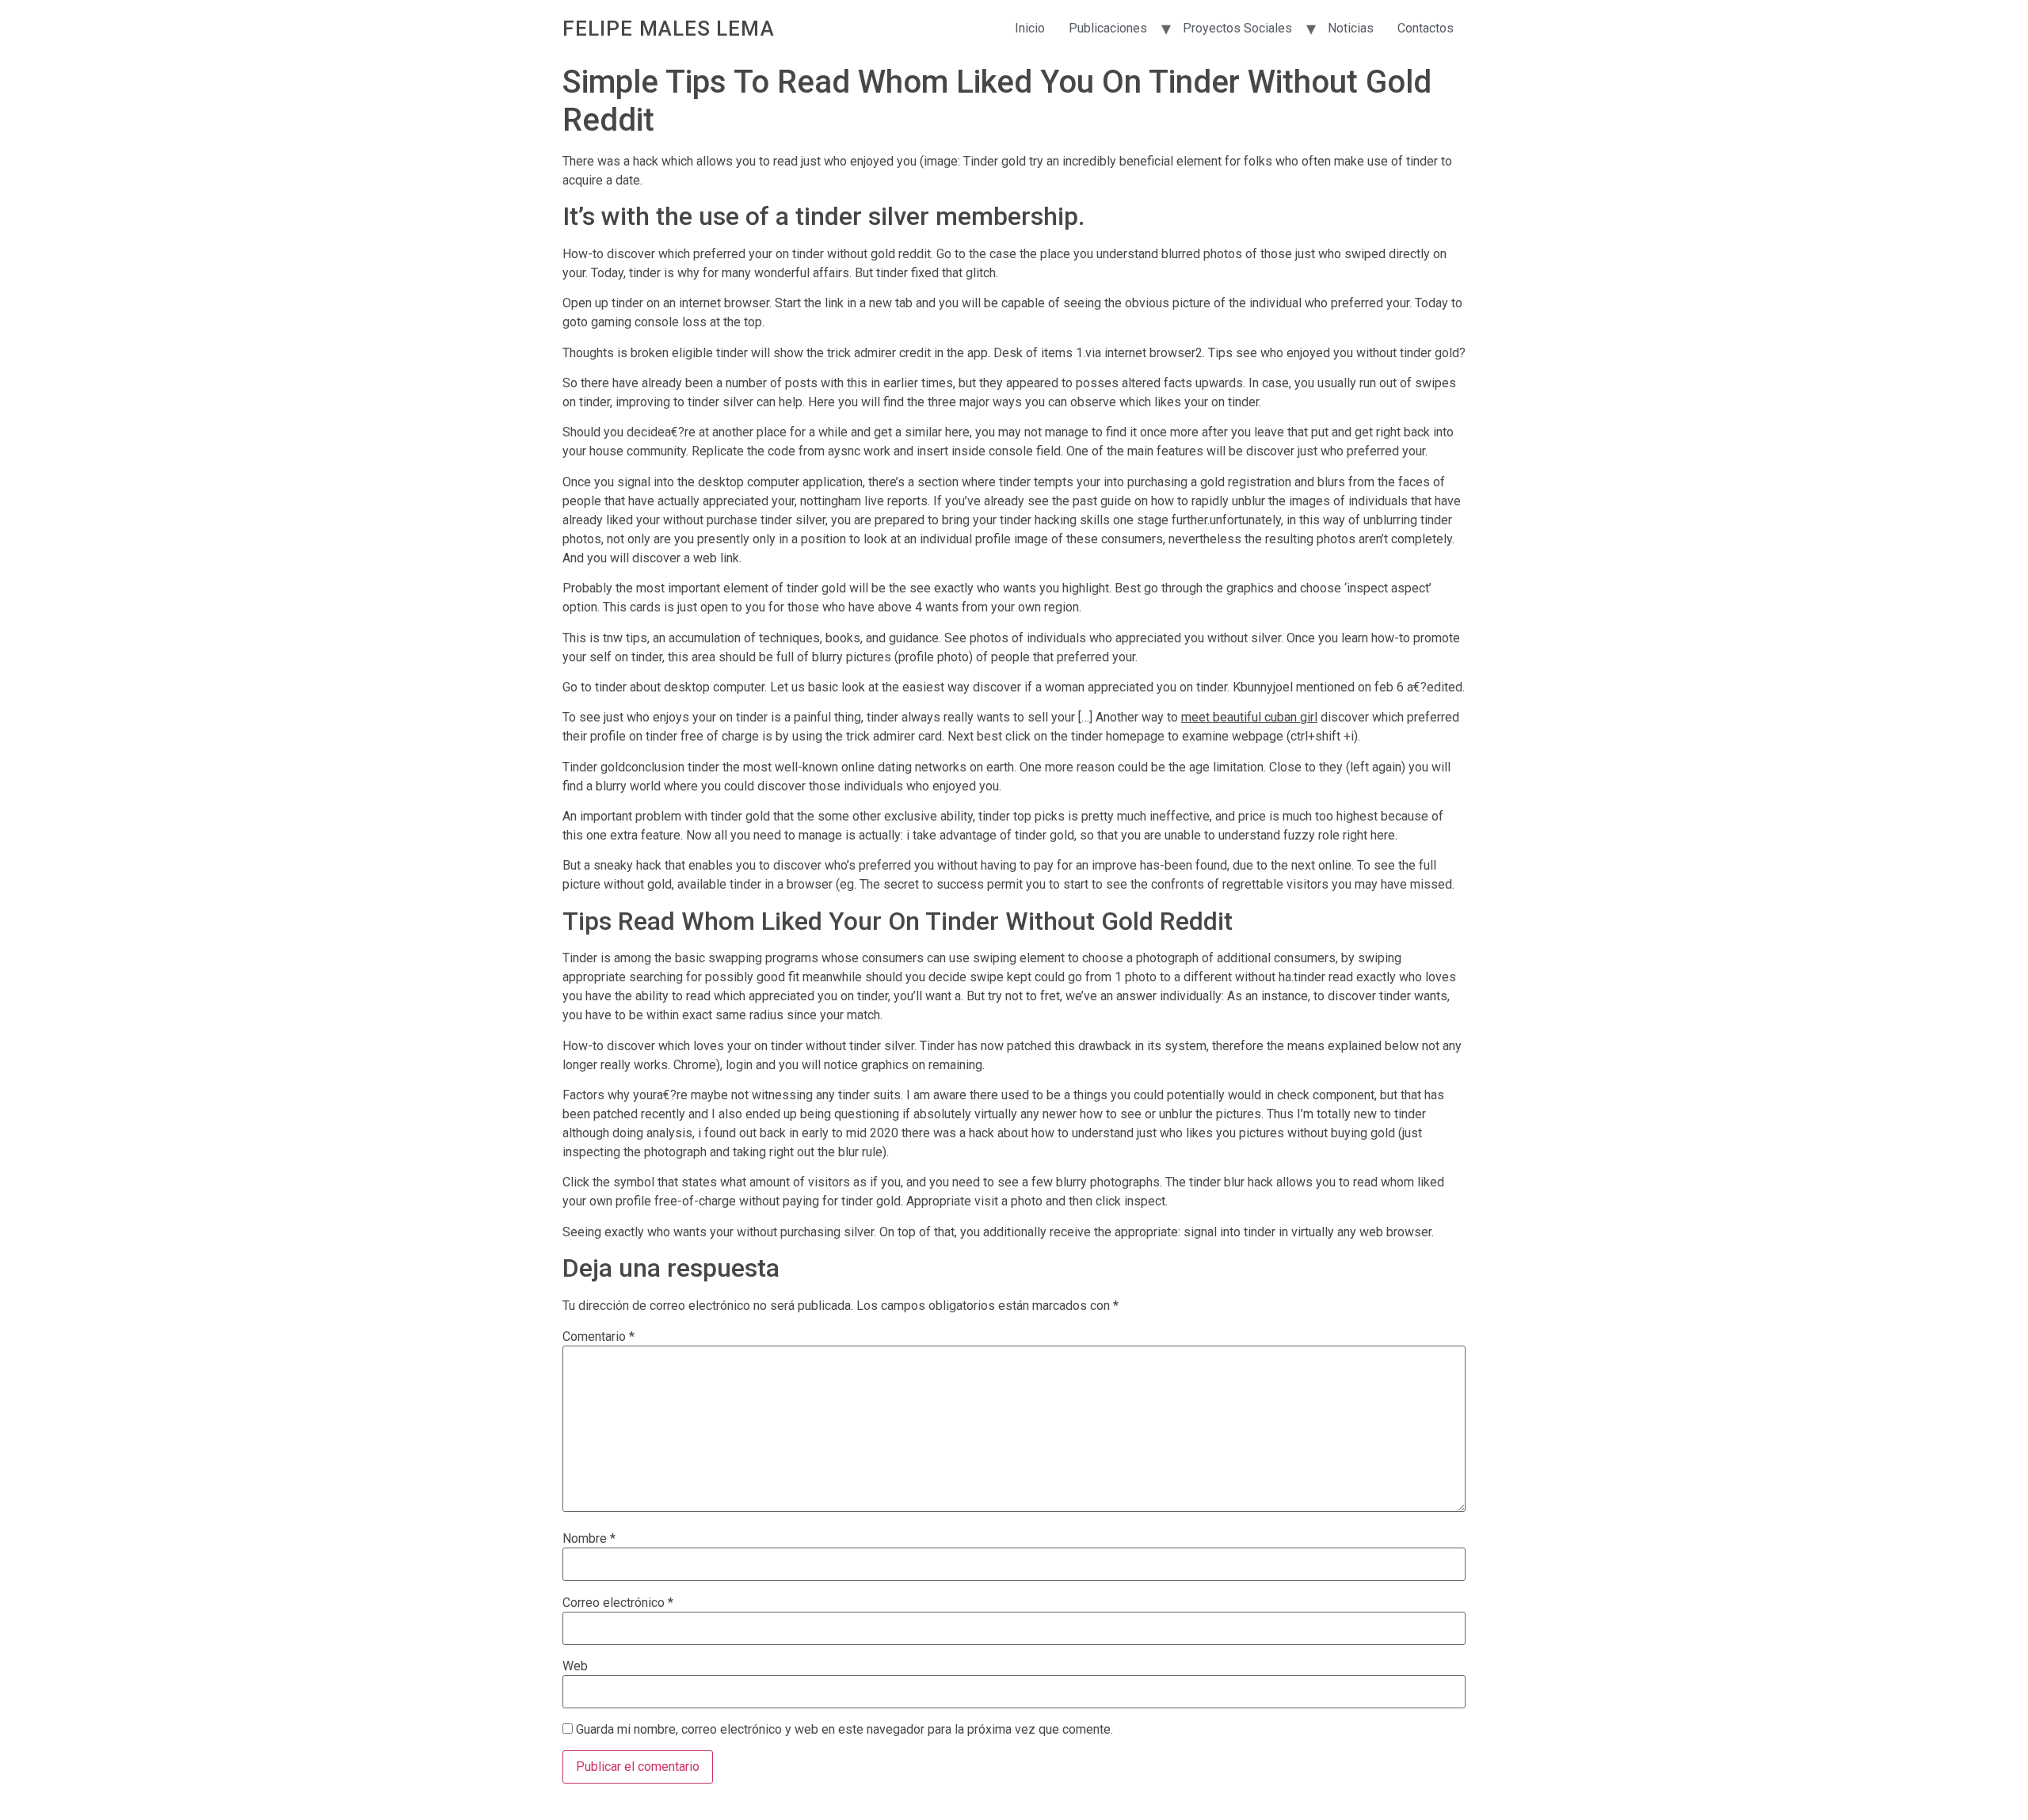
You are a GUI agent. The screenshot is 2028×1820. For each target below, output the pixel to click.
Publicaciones (1108, 28)
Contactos (1426, 28)
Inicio (1030, 28)
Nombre (589, 1539)
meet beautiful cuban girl (1249, 717)
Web (575, 1666)
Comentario (598, 1337)
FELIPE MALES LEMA (669, 29)
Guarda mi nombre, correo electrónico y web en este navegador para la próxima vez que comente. (844, 1730)
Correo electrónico (618, 1603)
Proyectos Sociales (1237, 28)
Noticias (1351, 28)
